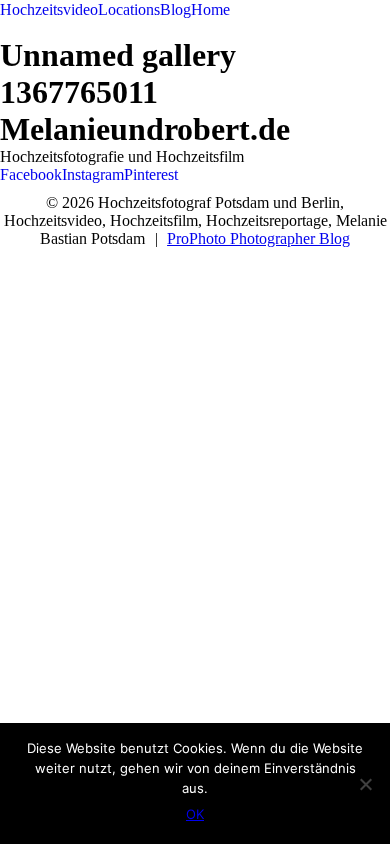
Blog (175, 9)
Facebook (31, 174)
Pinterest (151, 174)
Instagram (93, 174)
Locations (129, 9)
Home (210, 9)
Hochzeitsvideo (49, 9)
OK (195, 814)
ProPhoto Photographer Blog (258, 238)
